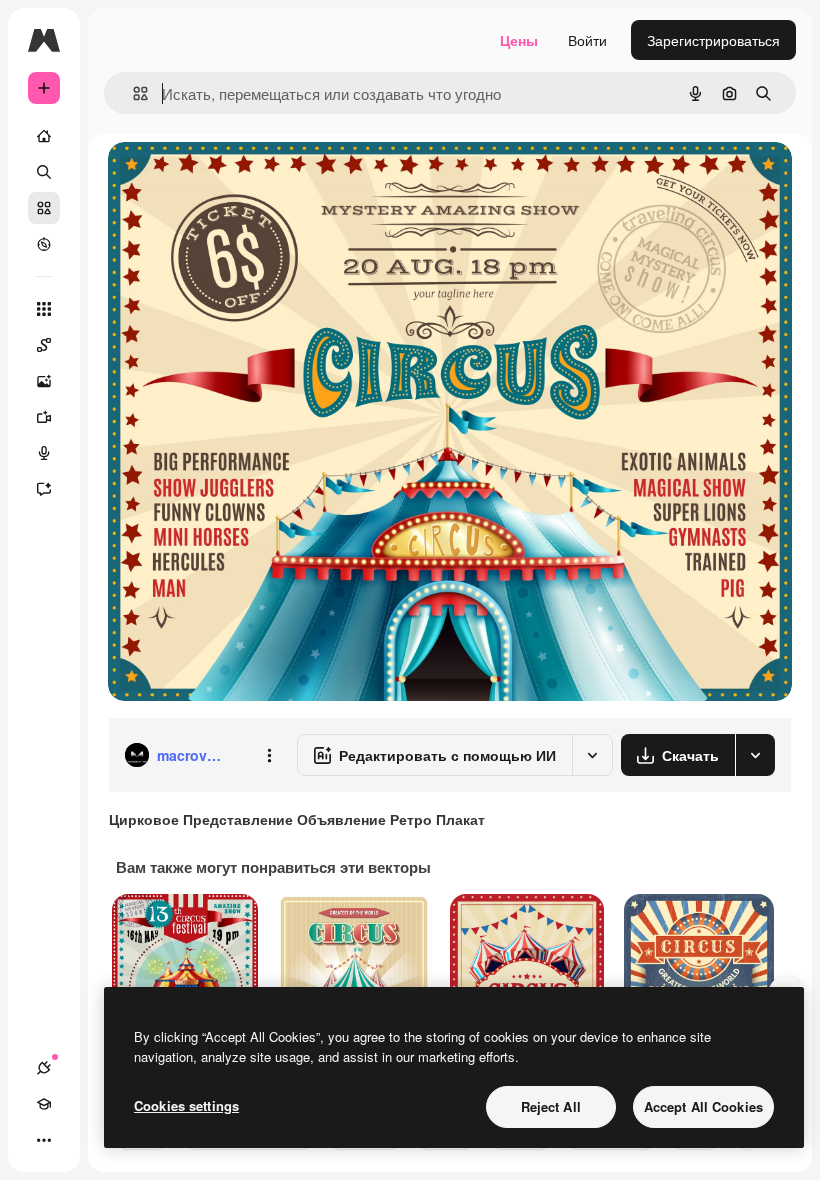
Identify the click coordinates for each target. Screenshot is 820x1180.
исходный (242, 179)
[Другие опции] (269, 755)
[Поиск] (44, 172)
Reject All (551, 1106)
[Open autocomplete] (132, 93)
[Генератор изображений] (44, 381)
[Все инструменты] (44, 309)
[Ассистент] (44, 489)
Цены (519, 40)
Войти (587, 40)
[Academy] (44, 1104)
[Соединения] (44, 1068)
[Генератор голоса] (44, 453)
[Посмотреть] (44, 244)
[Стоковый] (44, 208)
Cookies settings (186, 1105)
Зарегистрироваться (713, 40)
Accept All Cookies (703, 1106)
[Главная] (44, 136)
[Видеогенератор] (44, 417)
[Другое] (44, 1140)
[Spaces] (44, 345)
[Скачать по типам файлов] (755, 755)
